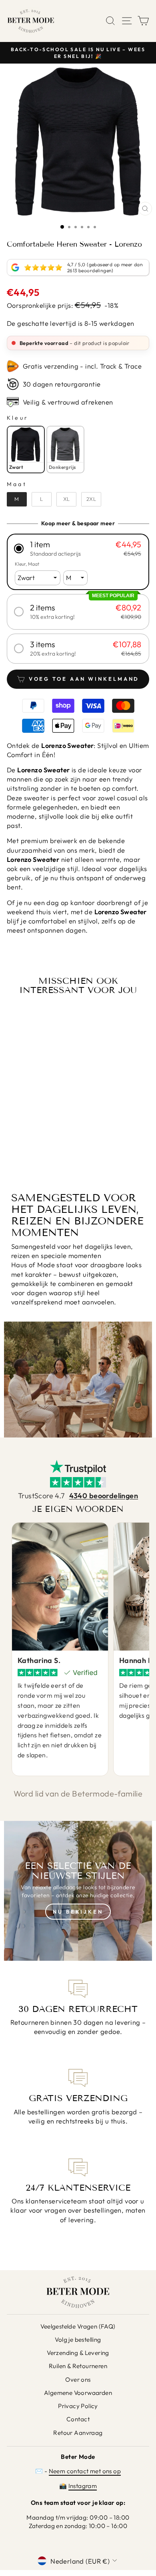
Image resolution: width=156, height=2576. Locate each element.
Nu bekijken (78, 1912)
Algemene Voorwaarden (78, 2393)
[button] (78, 549)
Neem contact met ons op (85, 2471)
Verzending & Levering (78, 2353)
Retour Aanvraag (78, 2433)
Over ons (78, 2380)
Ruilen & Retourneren (78, 2366)
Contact (78, 2419)
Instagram (83, 2486)
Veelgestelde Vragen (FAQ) (78, 2326)
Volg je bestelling (78, 2340)
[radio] (26, 449)
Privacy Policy (78, 2406)
